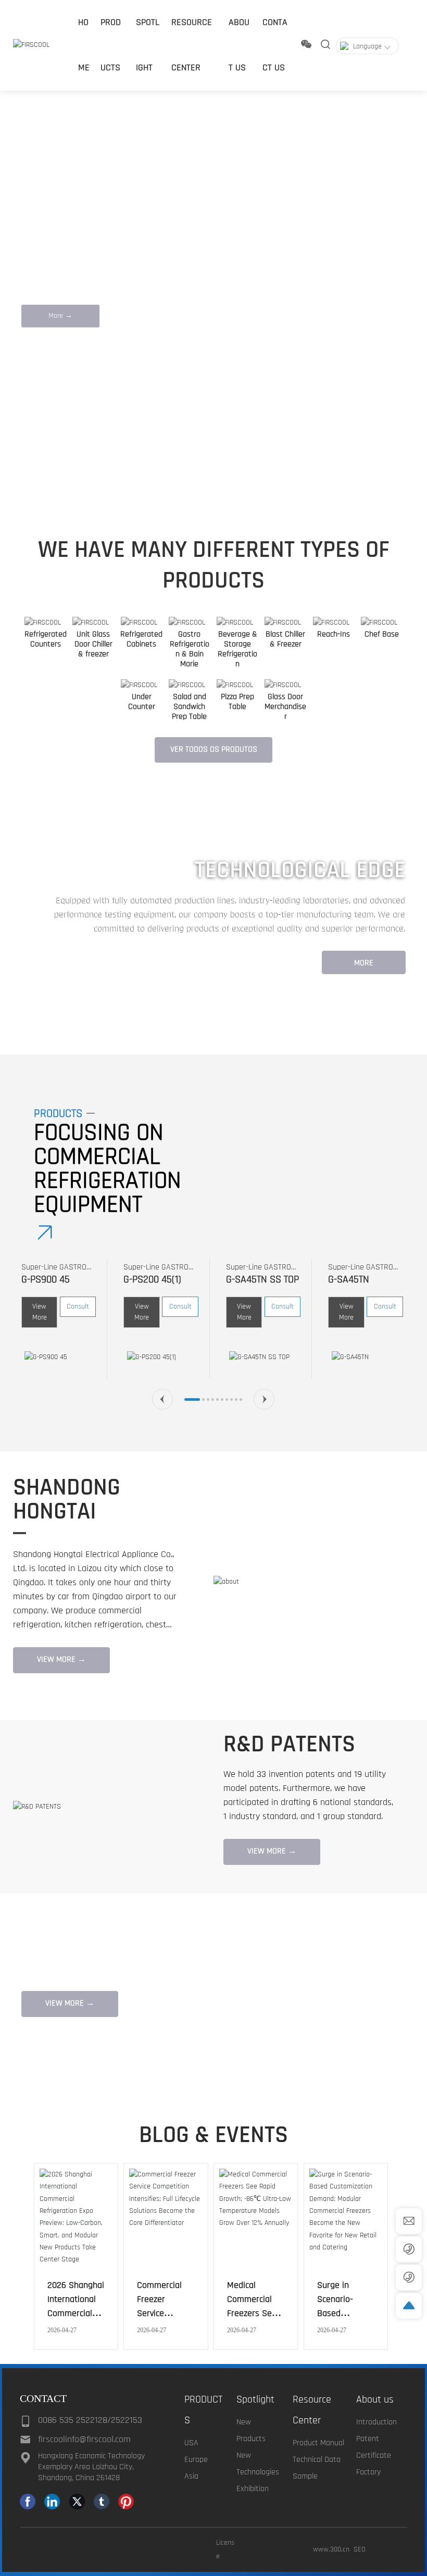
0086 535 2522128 (73, 2420)
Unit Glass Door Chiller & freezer (93, 644)
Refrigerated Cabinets (141, 639)
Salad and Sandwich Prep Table (189, 707)
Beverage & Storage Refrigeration (237, 649)
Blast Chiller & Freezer (285, 639)
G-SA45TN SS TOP (262, 1279)
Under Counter (142, 702)
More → (60, 316)
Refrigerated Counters (46, 639)
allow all (259, 2550)
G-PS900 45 (46, 1279)
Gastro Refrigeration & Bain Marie (190, 649)
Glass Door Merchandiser (285, 707)
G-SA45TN (349, 1279)
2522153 (127, 2420)
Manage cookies (168, 2550)
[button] (61, 474)
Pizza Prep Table (237, 702)
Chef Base (382, 634)
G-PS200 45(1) (152, 1279)
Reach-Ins (334, 634)
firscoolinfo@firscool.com (84, 2439)
